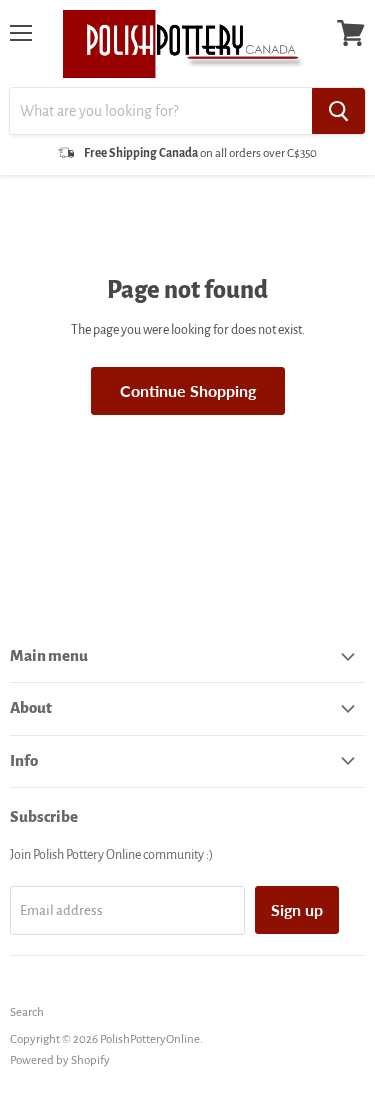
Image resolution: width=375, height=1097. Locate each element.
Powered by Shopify (60, 1060)
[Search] (338, 111)
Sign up (297, 909)
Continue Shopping (188, 390)
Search (27, 1012)
